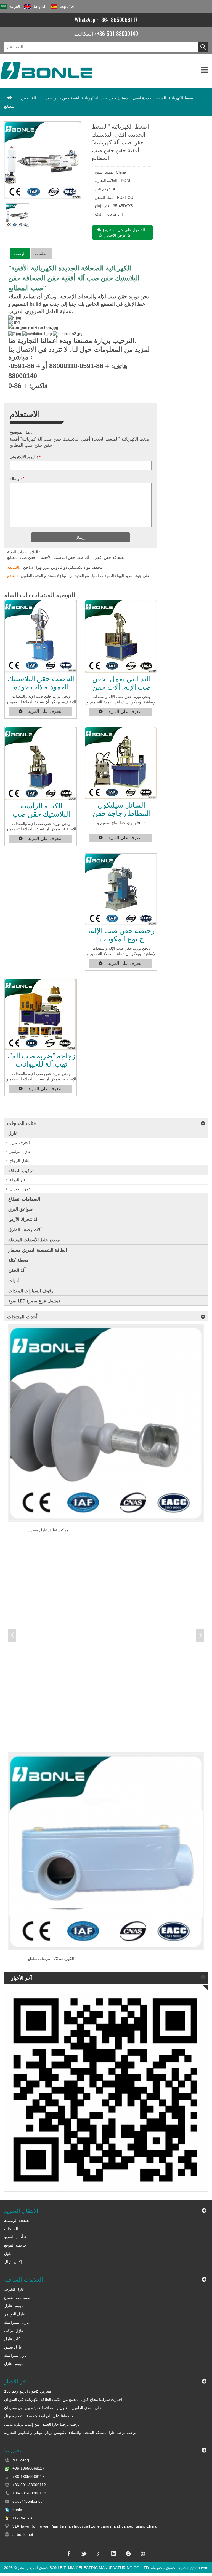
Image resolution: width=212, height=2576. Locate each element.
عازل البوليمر (20, 1152)
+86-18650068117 (118, 20)
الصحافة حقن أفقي (110, 557)
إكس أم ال (13, 2262)
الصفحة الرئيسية (17, 2220)
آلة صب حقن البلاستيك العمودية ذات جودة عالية (41, 682)
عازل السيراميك (17, 2322)
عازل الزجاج (19, 1161)
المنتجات (11, 2229)
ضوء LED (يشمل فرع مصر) (34, 1301)
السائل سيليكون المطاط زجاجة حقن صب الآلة (122, 809)
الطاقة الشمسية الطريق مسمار (38, 1250)
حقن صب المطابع (21, 557)
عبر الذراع (18, 1180)
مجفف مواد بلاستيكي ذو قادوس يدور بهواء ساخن (63, 567)
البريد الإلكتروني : (25, 457)
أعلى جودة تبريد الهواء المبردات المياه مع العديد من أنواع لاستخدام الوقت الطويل (86, 576)
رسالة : (17, 479)
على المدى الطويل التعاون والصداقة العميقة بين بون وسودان (53, 2408)
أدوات (14, 1281)
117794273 (22, 2518)
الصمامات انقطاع (24, 1199)
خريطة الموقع (15, 2245)
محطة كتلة (18, 1260)
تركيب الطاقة (21, 1171)
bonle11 (19, 2510)
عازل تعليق (13, 2347)
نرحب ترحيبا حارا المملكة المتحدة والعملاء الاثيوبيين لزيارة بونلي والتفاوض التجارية (70, 2433)
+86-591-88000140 (118, 33)
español (67, 6)
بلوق (8, 2253)
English (40, 6)
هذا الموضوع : (21, 432)
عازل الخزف (14, 2289)
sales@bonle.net (27, 2501)
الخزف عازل (20, 1142)
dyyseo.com (198, 2568)
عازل (13, 1133)
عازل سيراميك (16, 2355)
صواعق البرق (21, 1209)
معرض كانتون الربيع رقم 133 (28, 2391)
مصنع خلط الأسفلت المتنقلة (34, 1240)
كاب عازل (12, 2339)
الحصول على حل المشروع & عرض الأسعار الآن (121, 232)
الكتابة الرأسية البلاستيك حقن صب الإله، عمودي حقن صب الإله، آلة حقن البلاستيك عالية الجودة (41, 810)
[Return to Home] (9, 98)
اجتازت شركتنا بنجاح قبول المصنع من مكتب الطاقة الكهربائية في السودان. (64, 2399)
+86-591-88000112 (29, 2485)
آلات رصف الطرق (25, 1230)
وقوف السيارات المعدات (31, 1291)
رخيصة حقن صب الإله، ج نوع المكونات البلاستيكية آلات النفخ (122, 934)
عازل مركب (14, 2331)
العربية (15, 6)
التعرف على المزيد (45, 711)
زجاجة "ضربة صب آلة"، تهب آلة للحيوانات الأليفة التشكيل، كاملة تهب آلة (41, 1060)
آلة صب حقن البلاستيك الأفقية (65, 557)
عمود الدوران (20, 1189)
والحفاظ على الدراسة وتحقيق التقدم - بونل (39, 2416)
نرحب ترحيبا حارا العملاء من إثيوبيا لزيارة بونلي (42, 2424)
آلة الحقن (29, 98)
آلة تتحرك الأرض (23, 1219)
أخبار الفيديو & (15, 2237)
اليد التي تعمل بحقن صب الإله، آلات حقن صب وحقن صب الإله (121, 683)
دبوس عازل (13, 2306)
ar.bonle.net (23, 2534)
